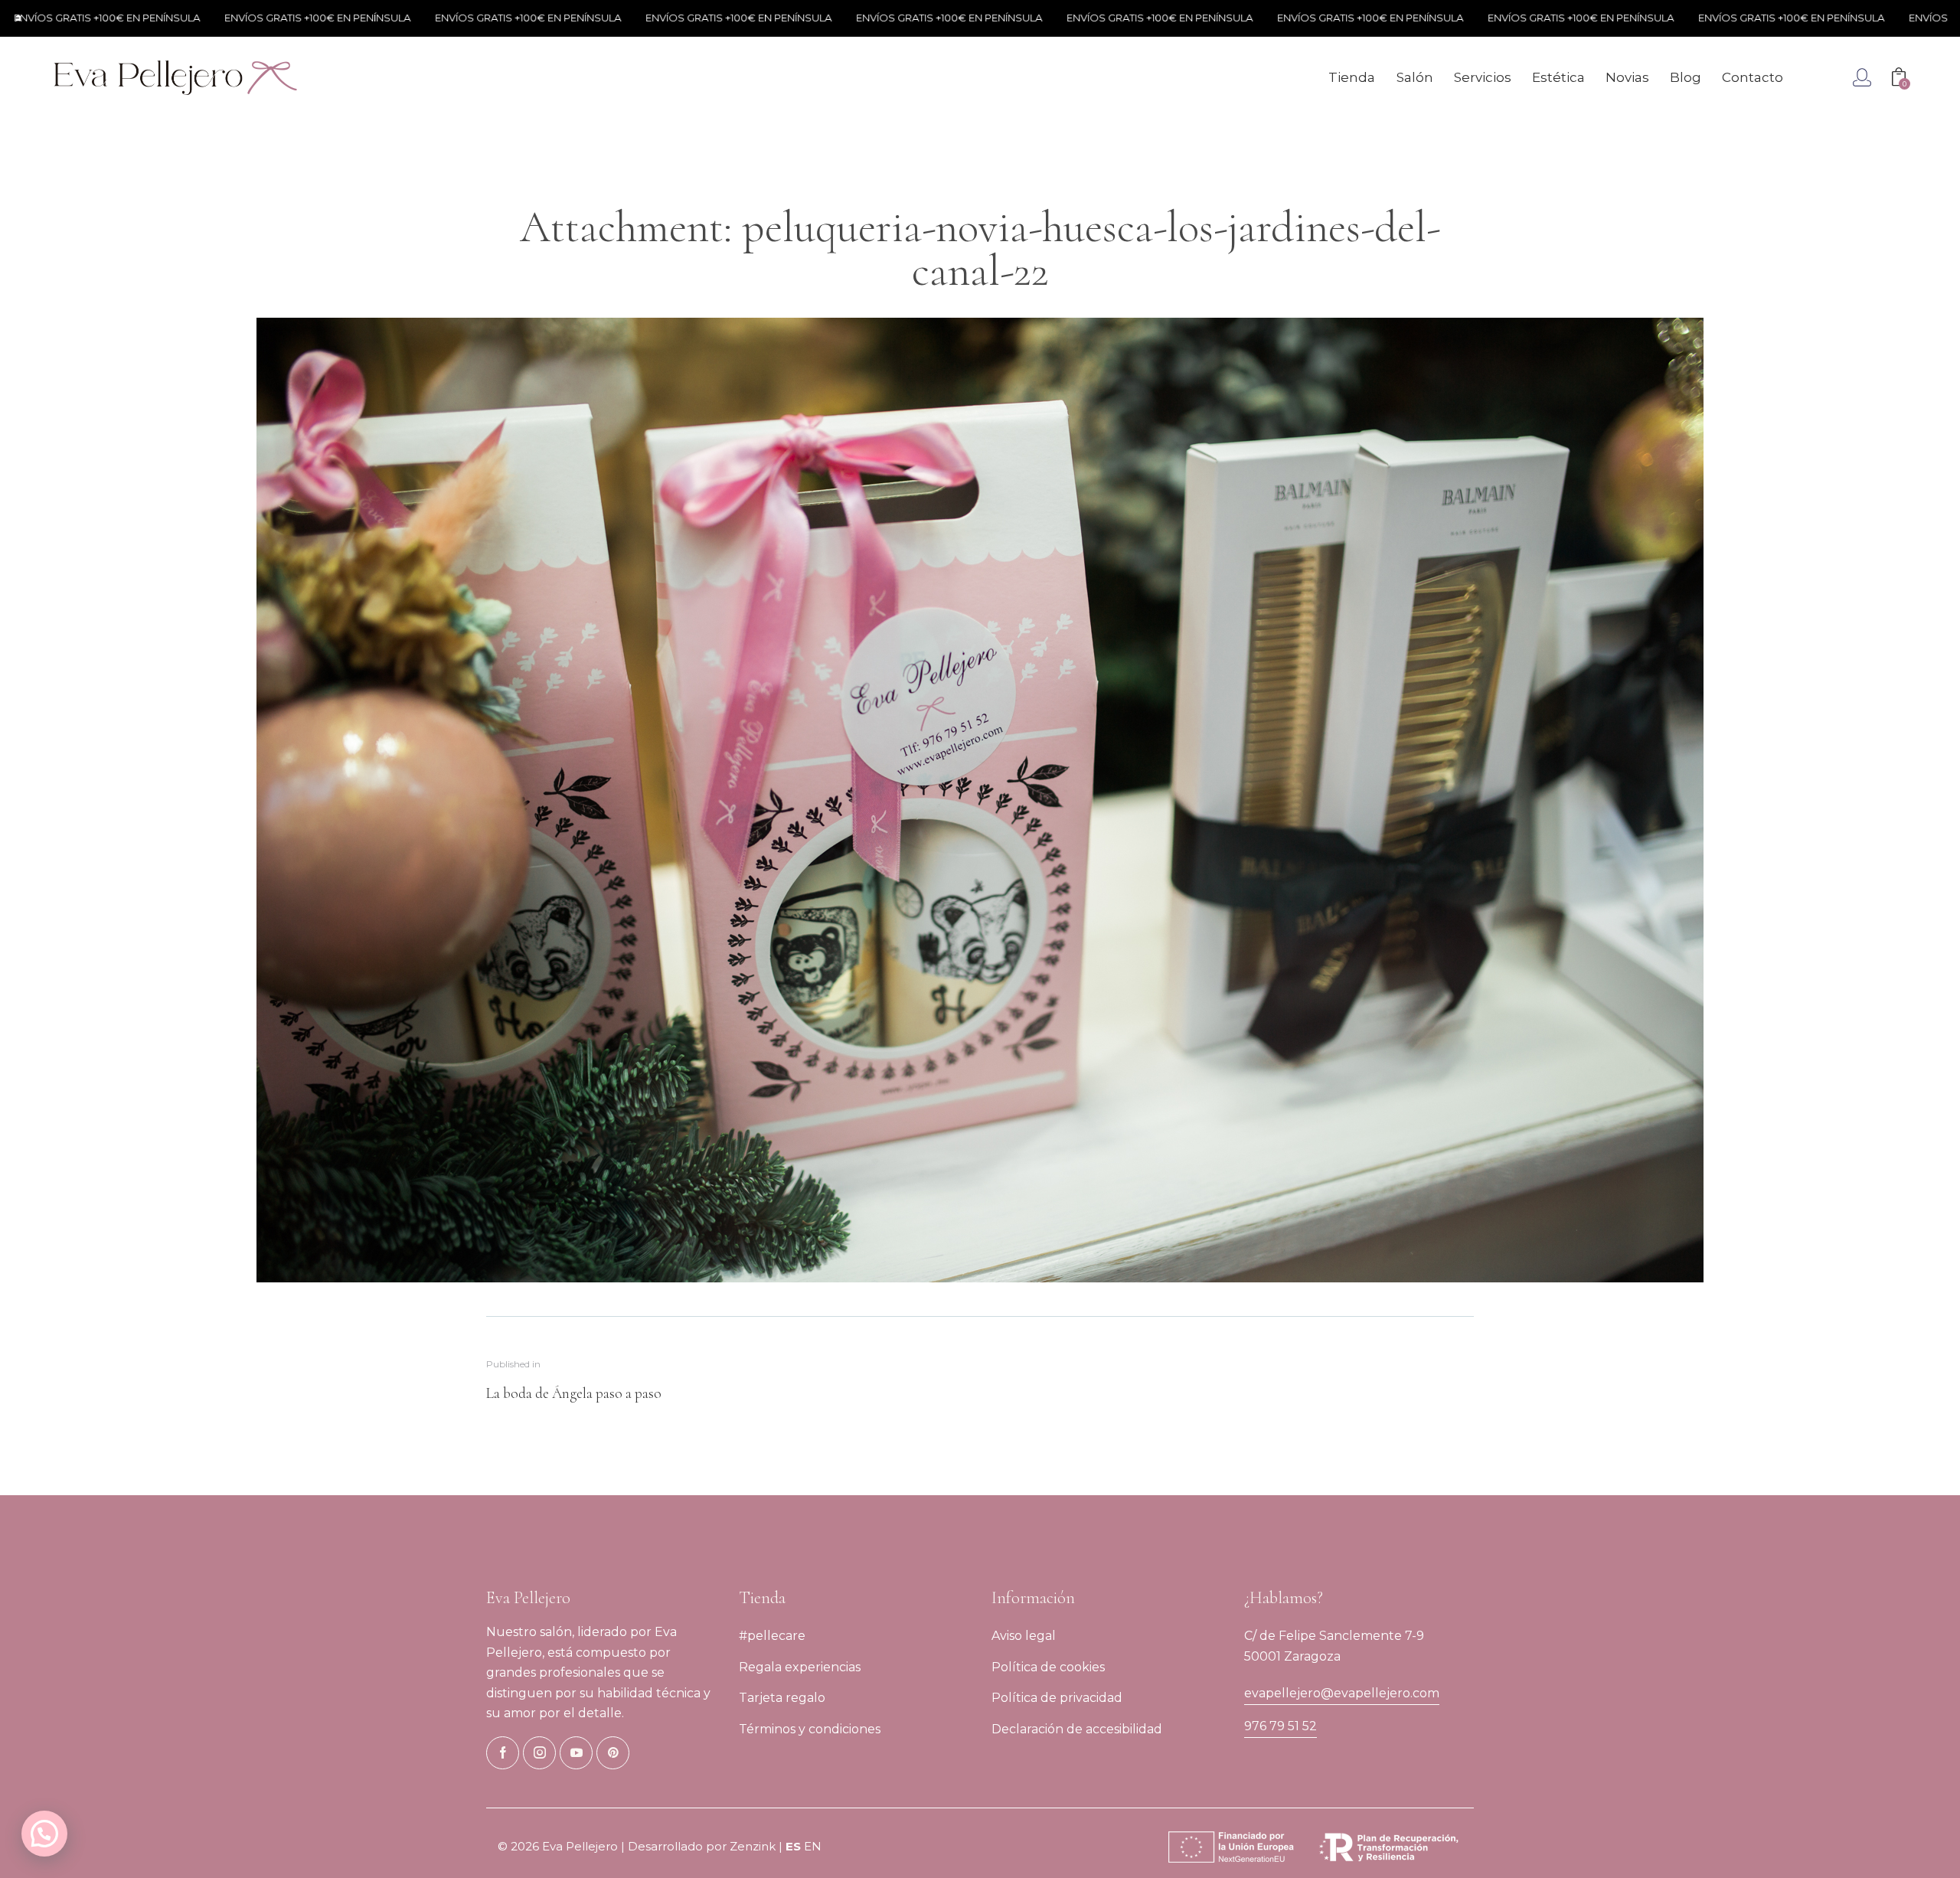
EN (813, 1846)
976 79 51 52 (1281, 1726)
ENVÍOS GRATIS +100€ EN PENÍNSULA (208, 18)
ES (793, 1846)
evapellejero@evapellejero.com (1342, 1693)
